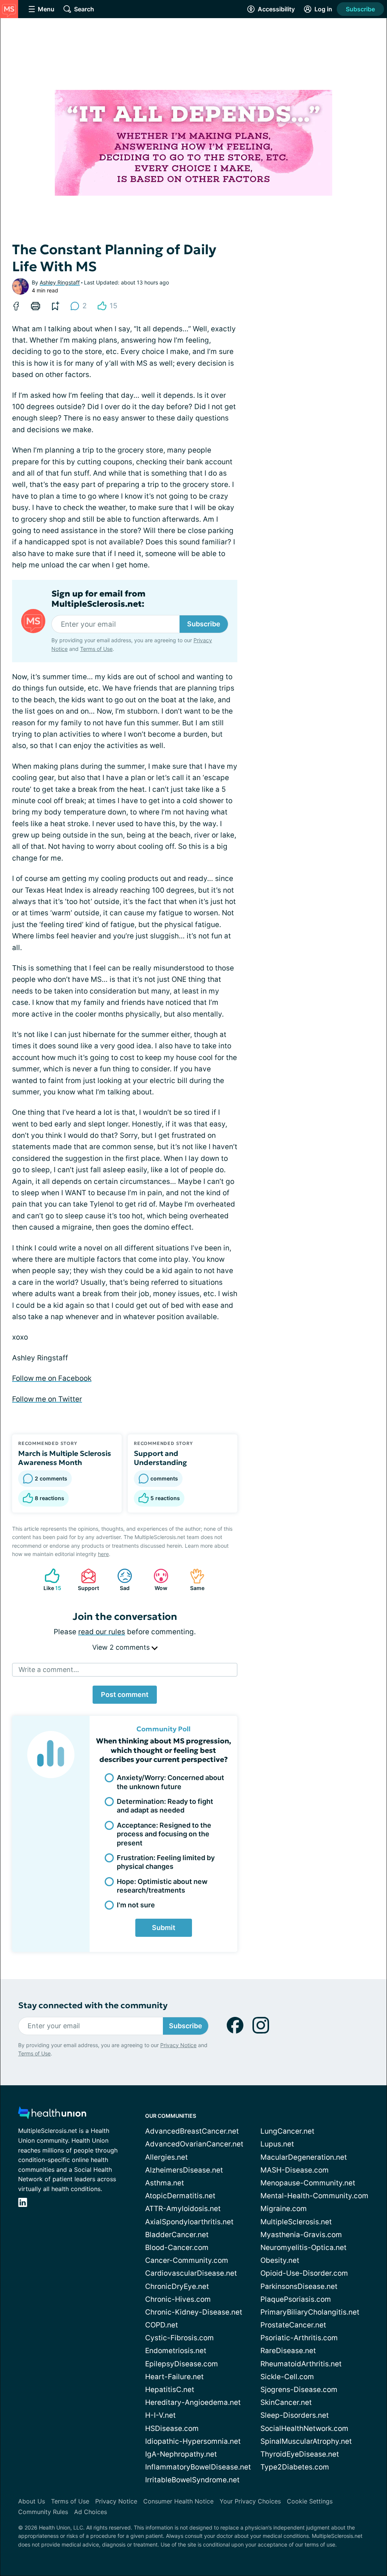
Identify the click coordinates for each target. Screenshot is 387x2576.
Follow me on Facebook (52, 1378)
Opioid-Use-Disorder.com (304, 2273)
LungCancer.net (287, 2131)
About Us (32, 2501)
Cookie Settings (310, 2501)
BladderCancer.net (177, 2235)
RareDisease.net (288, 2351)
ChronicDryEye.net (177, 2286)
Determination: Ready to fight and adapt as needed (165, 1806)
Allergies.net (166, 2157)
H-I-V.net (160, 2415)
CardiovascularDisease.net (191, 2273)
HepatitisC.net (170, 2390)
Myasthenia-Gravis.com (301, 2235)
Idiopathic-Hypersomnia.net (193, 2441)
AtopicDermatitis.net (180, 2196)
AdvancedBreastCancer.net (192, 2131)
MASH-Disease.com (295, 2170)
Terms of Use (96, 649)
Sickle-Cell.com (287, 2377)
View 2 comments (122, 1647)
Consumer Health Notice (178, 2501)
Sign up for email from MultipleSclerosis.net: (98, 599)
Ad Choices (91, 2512)
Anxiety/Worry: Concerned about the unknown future (170, 1782)
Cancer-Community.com (187, 2260)
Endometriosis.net (176, 2351)
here (103, 1554)
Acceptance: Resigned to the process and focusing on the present (164, 1834)
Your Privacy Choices (250, 2501)
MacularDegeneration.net (304, 2157)
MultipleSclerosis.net (296, 2222)
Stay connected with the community (93, 2005)
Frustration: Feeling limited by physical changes (166, 1862)
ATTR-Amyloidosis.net (183, 2209)
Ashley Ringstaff (60, 282)
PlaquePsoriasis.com (296, 2299)
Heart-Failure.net (174, 2377)
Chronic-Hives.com (178, 2299)
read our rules (102, 1632)
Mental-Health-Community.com (314, 2196)
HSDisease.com (172, 2428)
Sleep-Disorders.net (295, 2415)
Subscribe (360, 9)
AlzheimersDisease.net (184, 2170)
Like (49, 1580)
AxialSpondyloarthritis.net (189, 2222)
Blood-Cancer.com (177, 2248)
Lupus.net (277, 2144)
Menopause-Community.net (308, 2183)
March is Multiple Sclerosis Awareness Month (65, 1458)
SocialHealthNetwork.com (304, 2428)
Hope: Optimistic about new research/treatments (162, 1886)
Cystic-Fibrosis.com (180, 2338)
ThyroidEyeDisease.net (300, 2454)
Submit (164, 1928)
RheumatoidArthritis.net (301, 2364)
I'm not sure (136, 1905)
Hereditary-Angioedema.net (193, 2402)
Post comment (125, 1694)
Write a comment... (49, 1670)
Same (193, 1580)
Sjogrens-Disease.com (299, 2390)
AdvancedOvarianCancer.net (194, 2144)
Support (86, 1580)
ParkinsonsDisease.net (299, 2286)
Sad (120, 1580)
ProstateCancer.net (293, 2325)
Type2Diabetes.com (295, 2467)
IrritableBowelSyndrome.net (192, 2480)
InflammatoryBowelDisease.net (198, 2467)
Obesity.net (280, 2260)
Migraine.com (284, 2209)
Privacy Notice (178, 2045)
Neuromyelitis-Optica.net (303, 2248)
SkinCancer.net (286, 2402)
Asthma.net (165, 2183)
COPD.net (162, 2325)
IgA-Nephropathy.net (181, 2454)
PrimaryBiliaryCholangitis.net (310, 2312)
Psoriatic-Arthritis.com (299, 2338)
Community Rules (43, 2512)
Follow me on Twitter (47, 1399)
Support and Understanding (160, 1458)
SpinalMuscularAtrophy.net (306, 2441)
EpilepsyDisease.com (182, 2364)
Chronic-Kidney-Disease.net (194, 2312)
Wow (157, 1580)
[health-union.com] (52, 2115)
